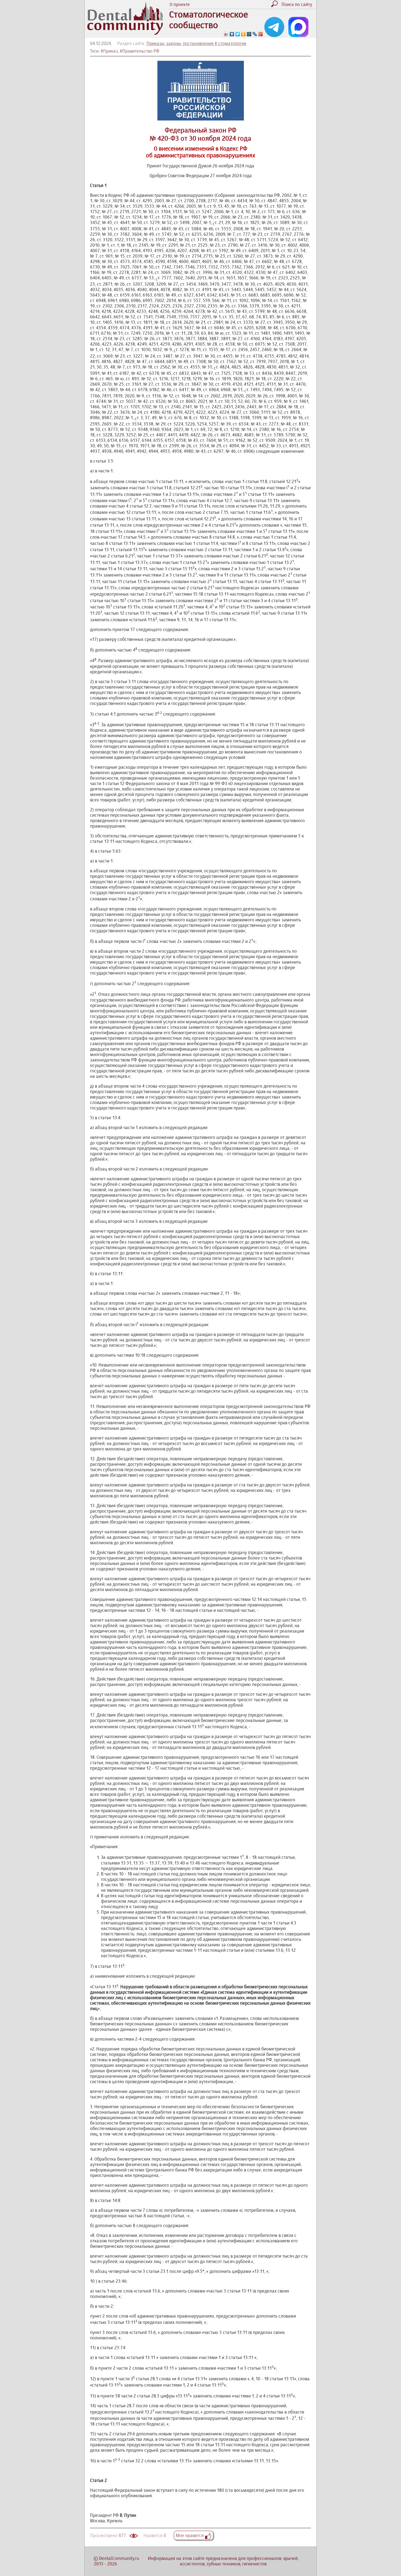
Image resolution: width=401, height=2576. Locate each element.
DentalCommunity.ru (119, 2558)
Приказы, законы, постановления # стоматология (196, 43)
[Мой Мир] (249, 34)
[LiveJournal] (255, 34)
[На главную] (125, 33)
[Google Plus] (261, 34)
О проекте (180, 4)
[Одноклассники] (243, 34)
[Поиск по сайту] (276, 5)
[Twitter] (238, 34)
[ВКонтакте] (232, 34)
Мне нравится (190, 2535)
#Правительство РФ (140, 51)
